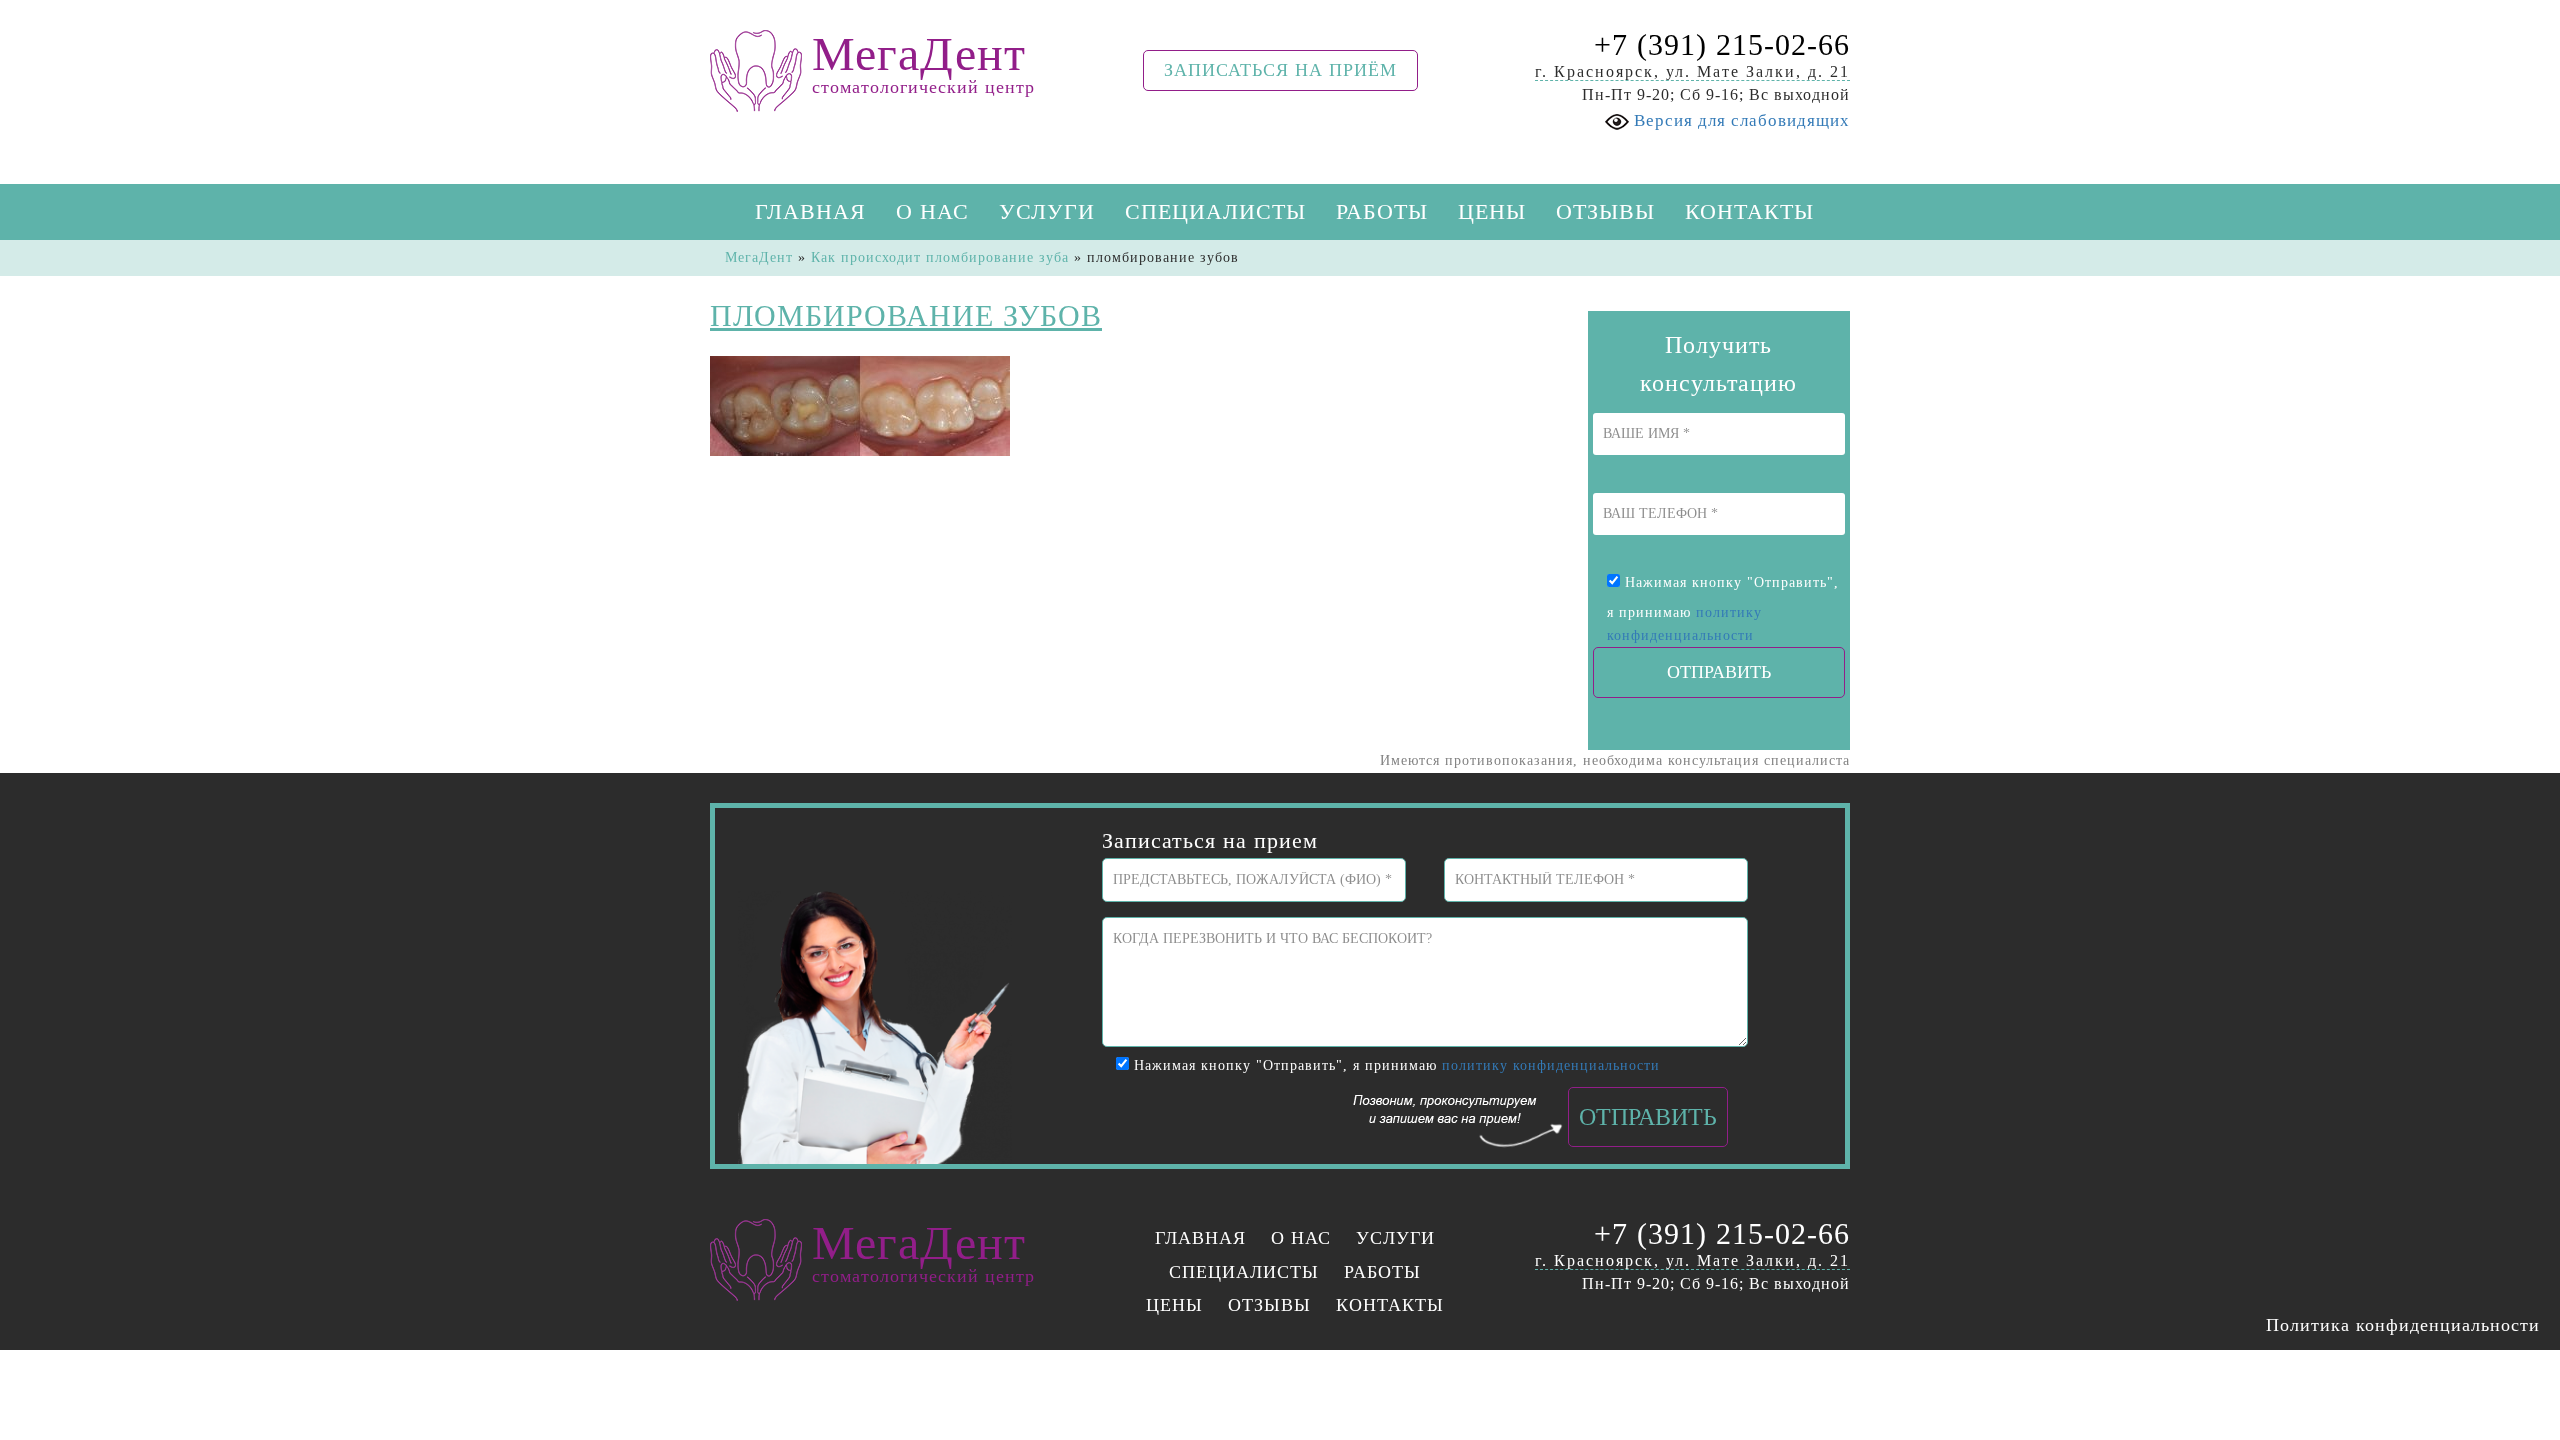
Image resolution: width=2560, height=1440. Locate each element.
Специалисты (1215, 211)
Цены (1492, 211)
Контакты (1749, 211)
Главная (810, 211)
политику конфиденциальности (1551, 1065)
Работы (1382, 211)
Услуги (1047, 211)
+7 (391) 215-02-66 (1722, 44)
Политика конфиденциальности (2403, 1325)
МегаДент (759, 257)
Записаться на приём (1280, 70)
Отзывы (1605, 211)
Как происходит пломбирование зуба (940, 257)
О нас (932, 211)
